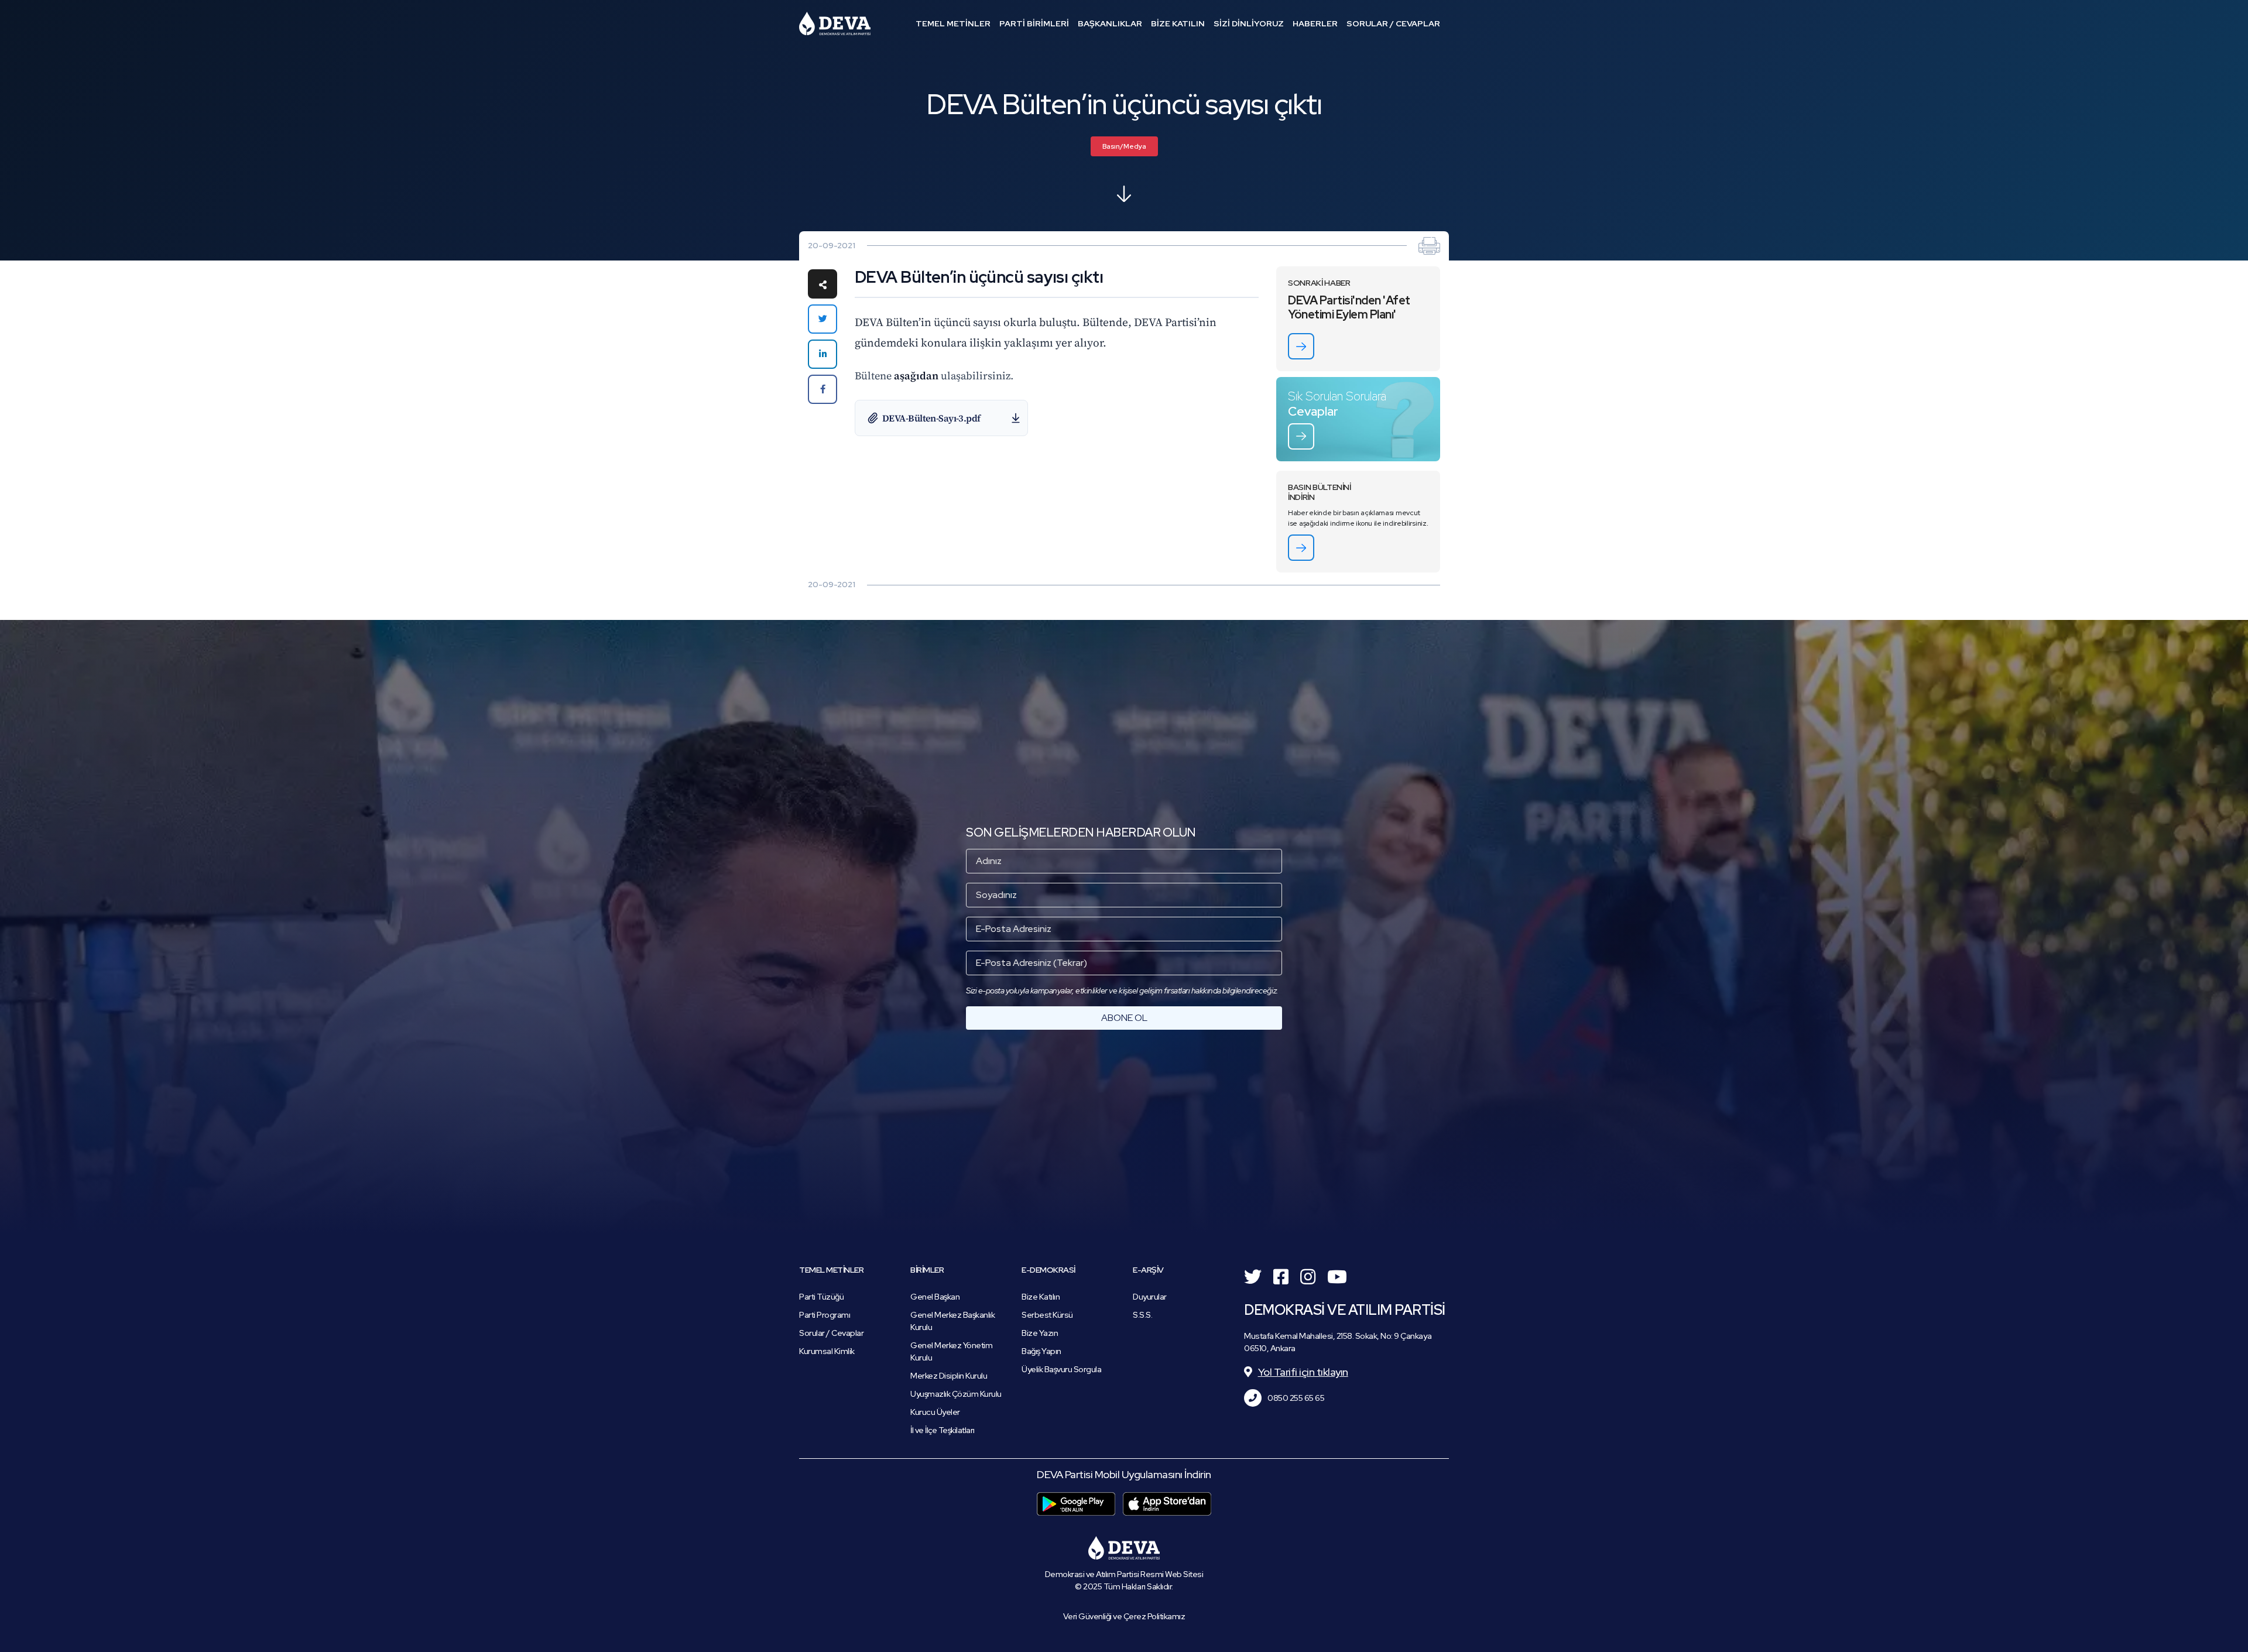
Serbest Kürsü (1047, 1315)
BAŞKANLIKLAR (1110, 23)
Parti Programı (825, 1315)
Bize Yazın (1040, 1333)
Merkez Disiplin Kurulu (949, 1376)
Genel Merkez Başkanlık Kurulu (952, 1321)
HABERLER (1315, 23)
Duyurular (1150, 1297)
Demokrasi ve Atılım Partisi (835, 23)
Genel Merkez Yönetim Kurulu (951, 1351)
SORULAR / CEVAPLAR (1393, 23)
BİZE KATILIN (1178, 23)
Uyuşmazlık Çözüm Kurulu (956, 1394)
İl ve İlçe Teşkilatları (943, 1430)
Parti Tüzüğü (821, 1297)
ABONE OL (1124, 1018)
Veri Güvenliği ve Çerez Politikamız (1124, 1616)
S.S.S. (1142, 1315)
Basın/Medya (1124, 146)
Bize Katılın (1041, 1297)
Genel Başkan (935, 1297)
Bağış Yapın (1041, 1351)
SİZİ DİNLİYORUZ (1249, 23)
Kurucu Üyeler (935, 1412)
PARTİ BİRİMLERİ (1034, 23)
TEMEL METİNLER (953, 23)
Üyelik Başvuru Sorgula (1061, 1369)
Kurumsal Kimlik (827, 1351)
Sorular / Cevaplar (831, 1333)
